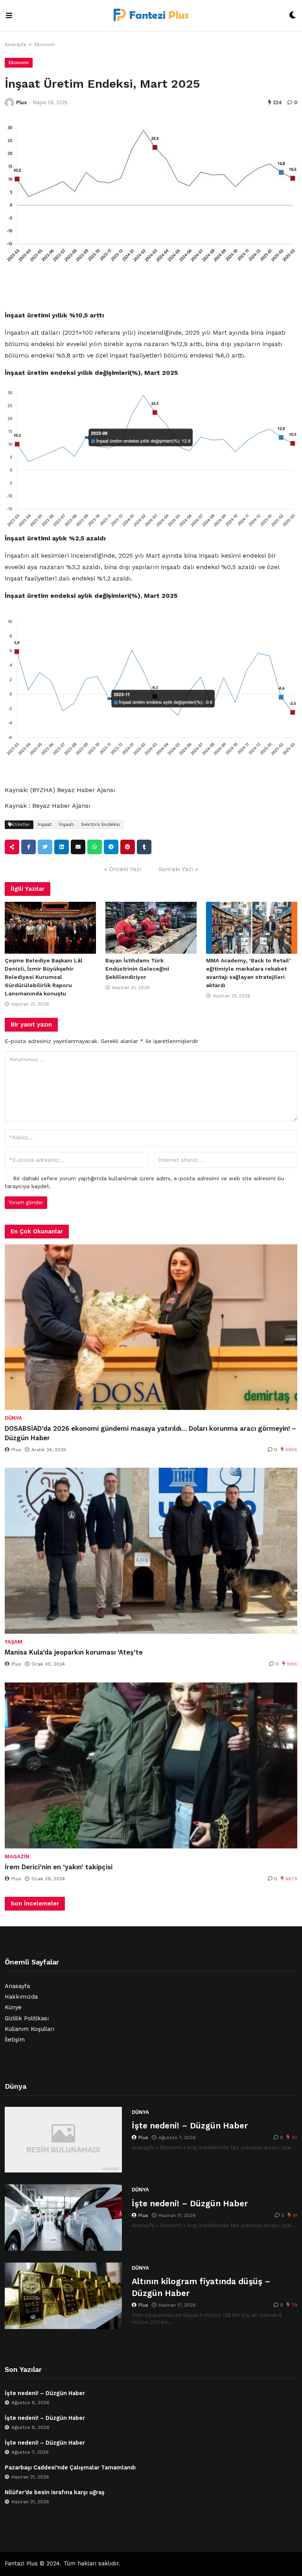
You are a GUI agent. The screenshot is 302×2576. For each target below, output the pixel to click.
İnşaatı (66, 824)
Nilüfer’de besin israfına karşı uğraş (55, 2492)
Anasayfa (15, 44)
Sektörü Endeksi (100, 824)
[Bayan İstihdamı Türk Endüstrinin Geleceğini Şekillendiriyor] (151, 928)
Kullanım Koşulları (29, 2029)
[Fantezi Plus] (151, 16)
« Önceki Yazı (123, 869)
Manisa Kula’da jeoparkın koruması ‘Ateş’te (74, 1652)
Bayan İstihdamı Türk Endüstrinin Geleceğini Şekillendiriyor (137, 969)
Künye (13, 2008)
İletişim (15, 2040)
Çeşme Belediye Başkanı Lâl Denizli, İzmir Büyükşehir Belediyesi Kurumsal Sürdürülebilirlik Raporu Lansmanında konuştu (44, 977)
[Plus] (9, 103)
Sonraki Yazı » (178, 869)
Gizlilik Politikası (27, 2019)
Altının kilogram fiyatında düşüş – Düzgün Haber (201, 2287)
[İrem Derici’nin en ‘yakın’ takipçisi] (151, 1765)
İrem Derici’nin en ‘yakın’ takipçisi (59, 1867)
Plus (21, 102)
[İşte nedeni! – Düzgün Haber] (63, 2140)
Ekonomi (45, 44)
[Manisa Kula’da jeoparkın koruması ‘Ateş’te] (151, 1551)
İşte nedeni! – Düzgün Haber (190, 2125)
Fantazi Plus (21, 2564)
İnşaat (44, 824)
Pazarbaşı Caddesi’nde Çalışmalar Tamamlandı (70, 2468)
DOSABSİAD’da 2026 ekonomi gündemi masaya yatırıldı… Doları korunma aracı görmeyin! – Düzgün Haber (150, 1433)
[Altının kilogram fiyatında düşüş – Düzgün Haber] (63, 2296)
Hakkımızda (21, 1997)
